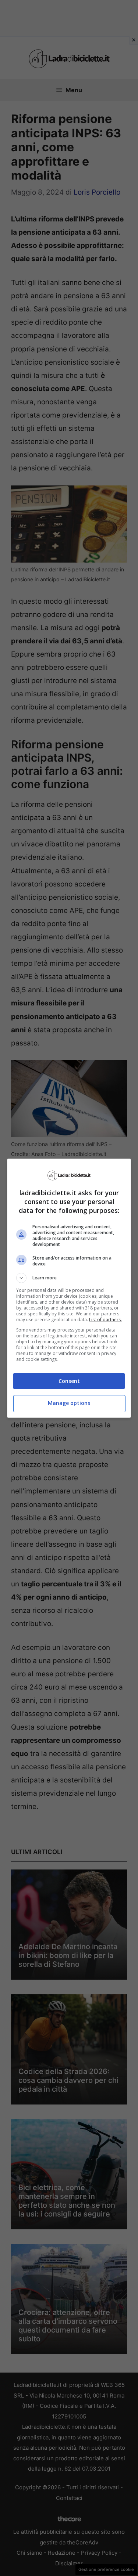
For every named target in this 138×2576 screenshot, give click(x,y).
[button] (69, 1278)
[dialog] (69, 1288)
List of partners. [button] (105, 1320)
